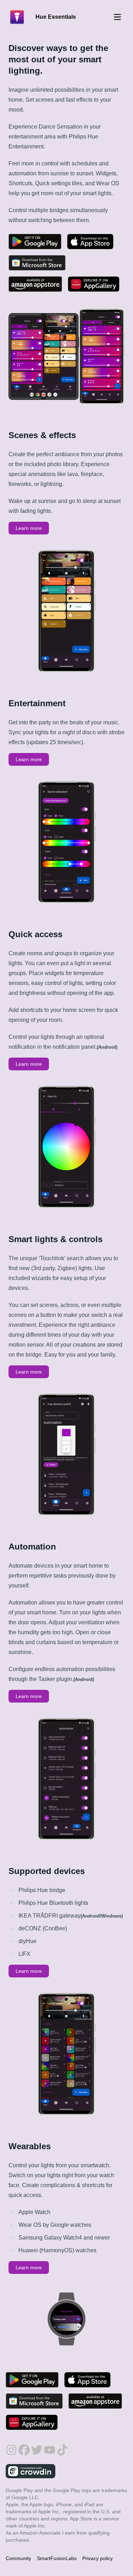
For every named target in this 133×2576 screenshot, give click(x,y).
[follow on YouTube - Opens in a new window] (50, 2447)
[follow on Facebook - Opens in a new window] (24, 2447)
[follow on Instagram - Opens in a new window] (11, 2447)
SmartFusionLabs (57, 2558)
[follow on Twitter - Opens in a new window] (37, 2447)
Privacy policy (98, 2558)
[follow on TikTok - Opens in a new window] (62, 2447)
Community (18, 2558)
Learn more (29, 528)
